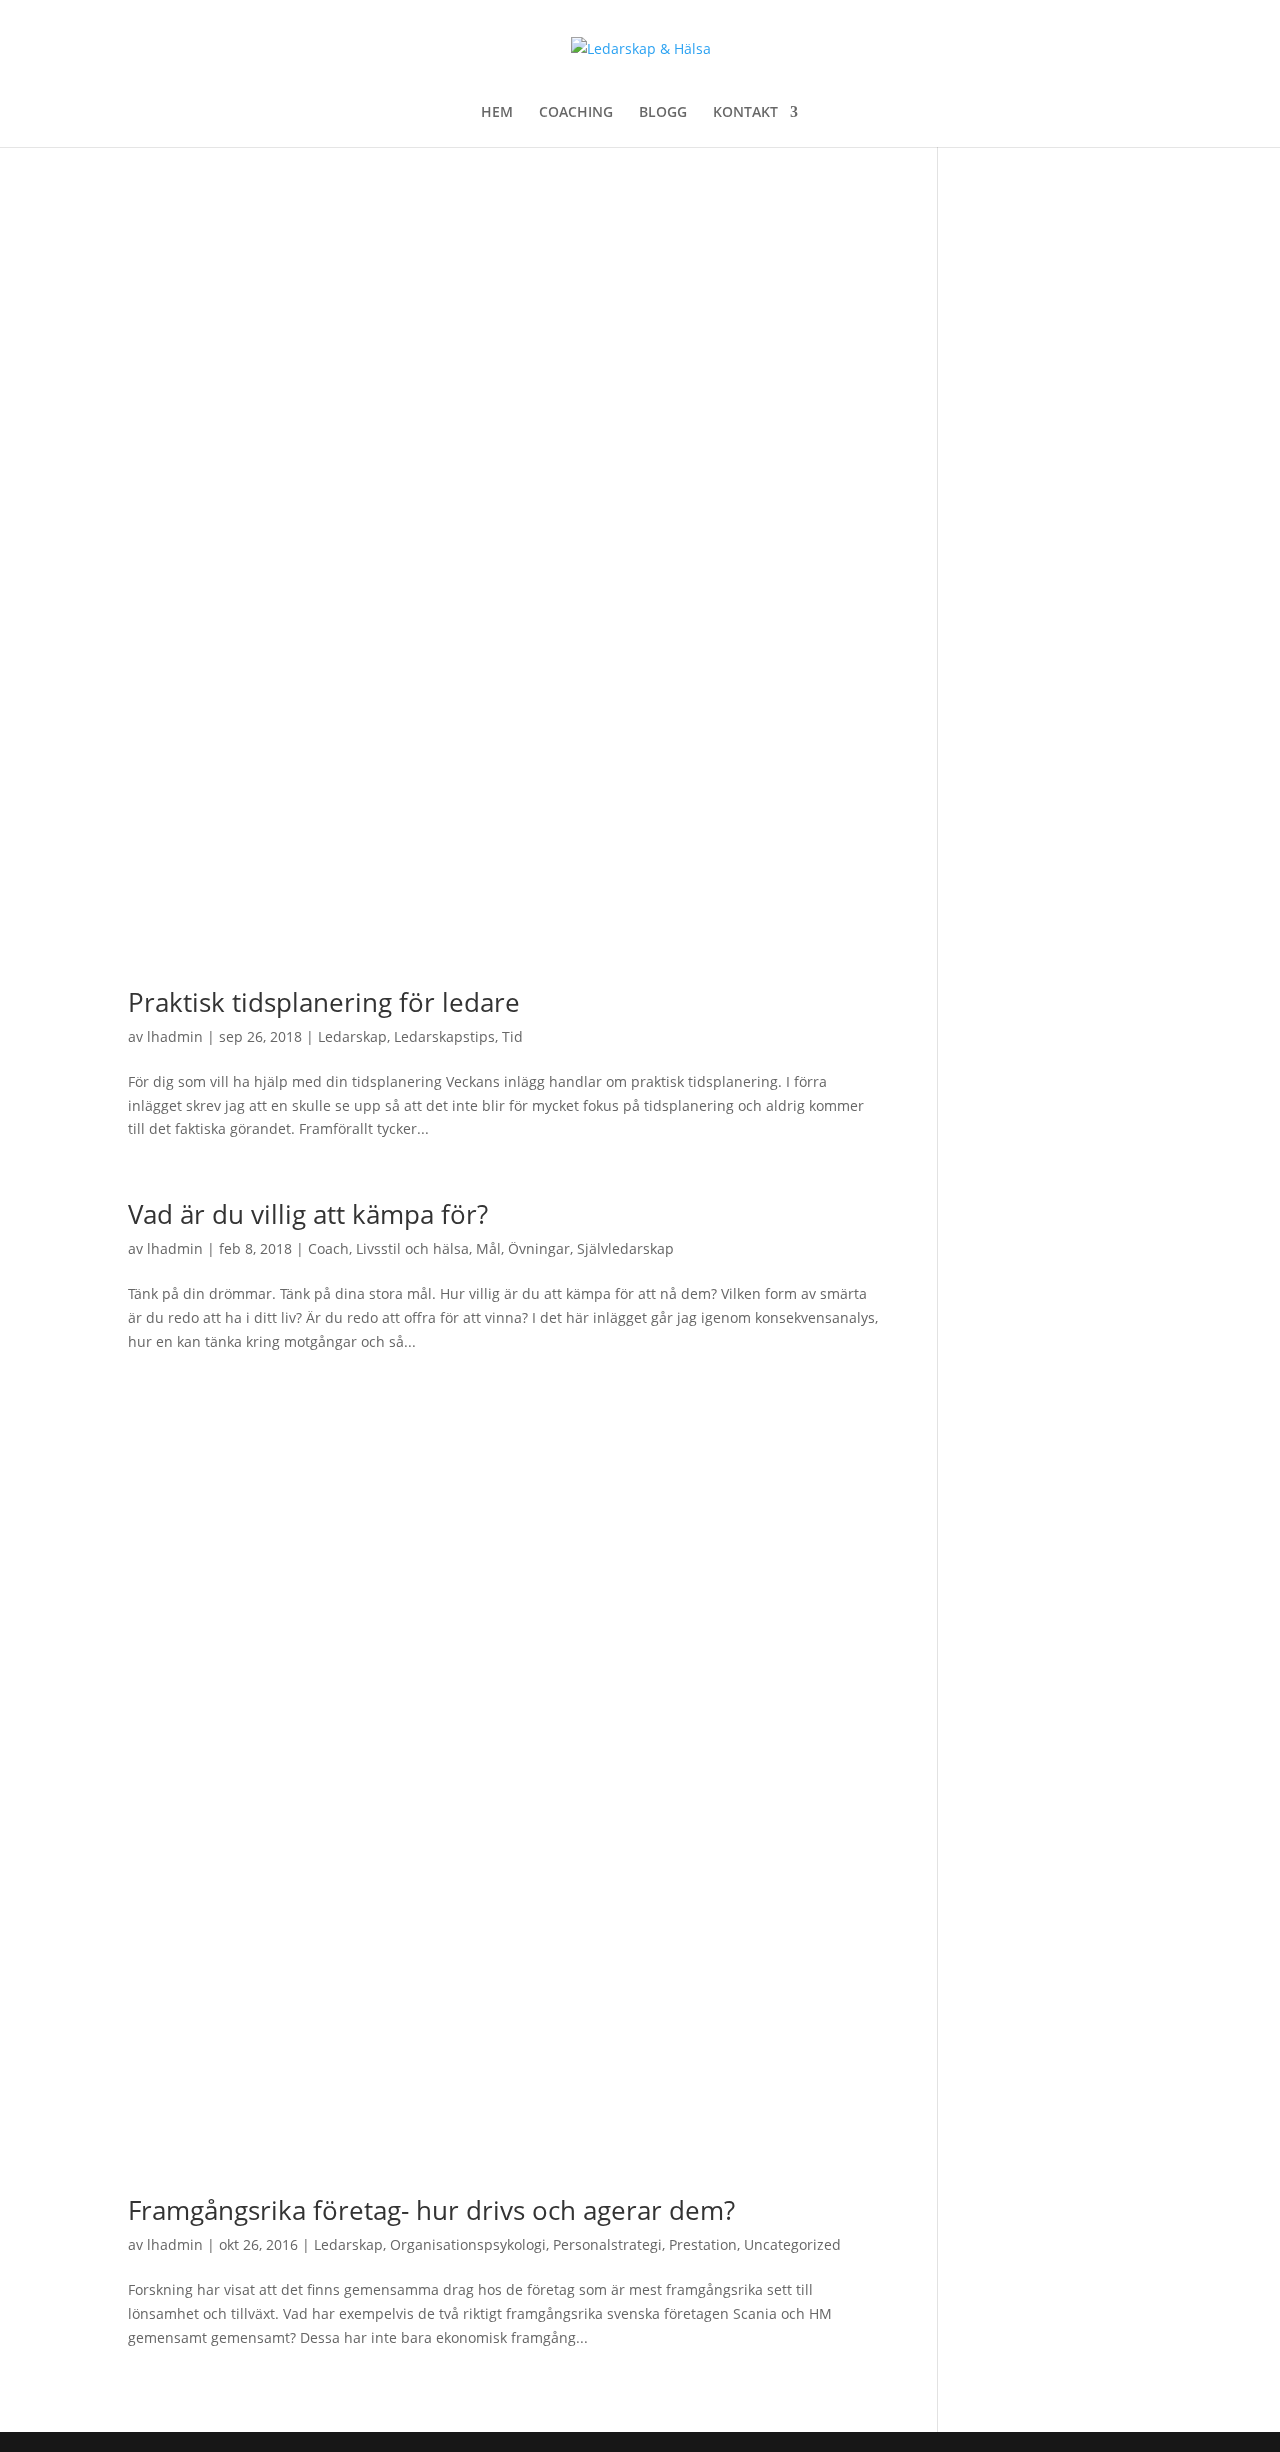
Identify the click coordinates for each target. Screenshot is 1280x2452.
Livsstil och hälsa (412, 1248)
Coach (328, 1248)
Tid (512, 1036)
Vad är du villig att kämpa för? (308, 1214)
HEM (497, 113)
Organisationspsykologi (468, 2244)
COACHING (576, 113)
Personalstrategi (607, 2244)
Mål (488, 1248)
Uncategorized (792, 2244)
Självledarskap (625, 1248)
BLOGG (663, 113)
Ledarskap (352, 1036)
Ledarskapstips (444, 1036)
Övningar (539, 1248)
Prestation (703, 2244)
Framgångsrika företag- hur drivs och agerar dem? (431, 2210)
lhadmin (175, 1036)
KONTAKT (745, 113)
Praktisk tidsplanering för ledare (324, 1002)
